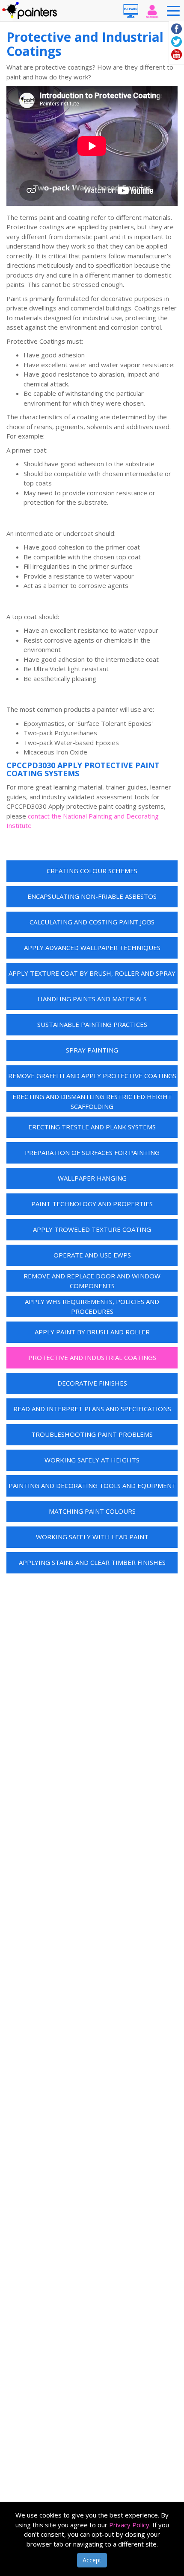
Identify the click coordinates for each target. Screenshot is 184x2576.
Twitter (177, 42)
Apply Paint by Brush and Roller (92, 1332)
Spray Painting (92, 1050)
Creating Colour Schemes (92, 871)
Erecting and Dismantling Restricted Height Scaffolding (92, 1101)
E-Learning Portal (131, 11)
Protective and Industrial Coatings (92, 1357)
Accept (92, 2560)
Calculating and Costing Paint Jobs (92, 922)
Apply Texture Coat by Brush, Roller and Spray (92, 973)
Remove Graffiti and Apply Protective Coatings (92, 1076)
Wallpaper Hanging (92, 1178)
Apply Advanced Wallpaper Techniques (92, 947)
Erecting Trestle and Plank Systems (92, 1127)
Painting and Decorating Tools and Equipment (92, 1485)
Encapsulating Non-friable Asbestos (92, 896)
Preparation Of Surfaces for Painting (92, 1152)
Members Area (152, 11)
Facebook (177, 29)
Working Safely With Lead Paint (92, 1537)
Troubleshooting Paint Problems (92, 1434)
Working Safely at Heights (92, 1460)
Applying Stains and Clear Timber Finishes (92, 1562)
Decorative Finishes (92, 1383)
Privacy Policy (129, 2525)
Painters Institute (30, 11)
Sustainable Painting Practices (92, 1024)
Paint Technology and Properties (92, 1204)
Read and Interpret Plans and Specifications (92, 1409)
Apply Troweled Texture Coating (92, 1229)
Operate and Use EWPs (92, 1255)
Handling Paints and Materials (92, 999)
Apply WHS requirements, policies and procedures (92, 1306)
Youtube (177, 54)
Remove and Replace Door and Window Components (92, 1281)
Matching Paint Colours (92, 1511)
